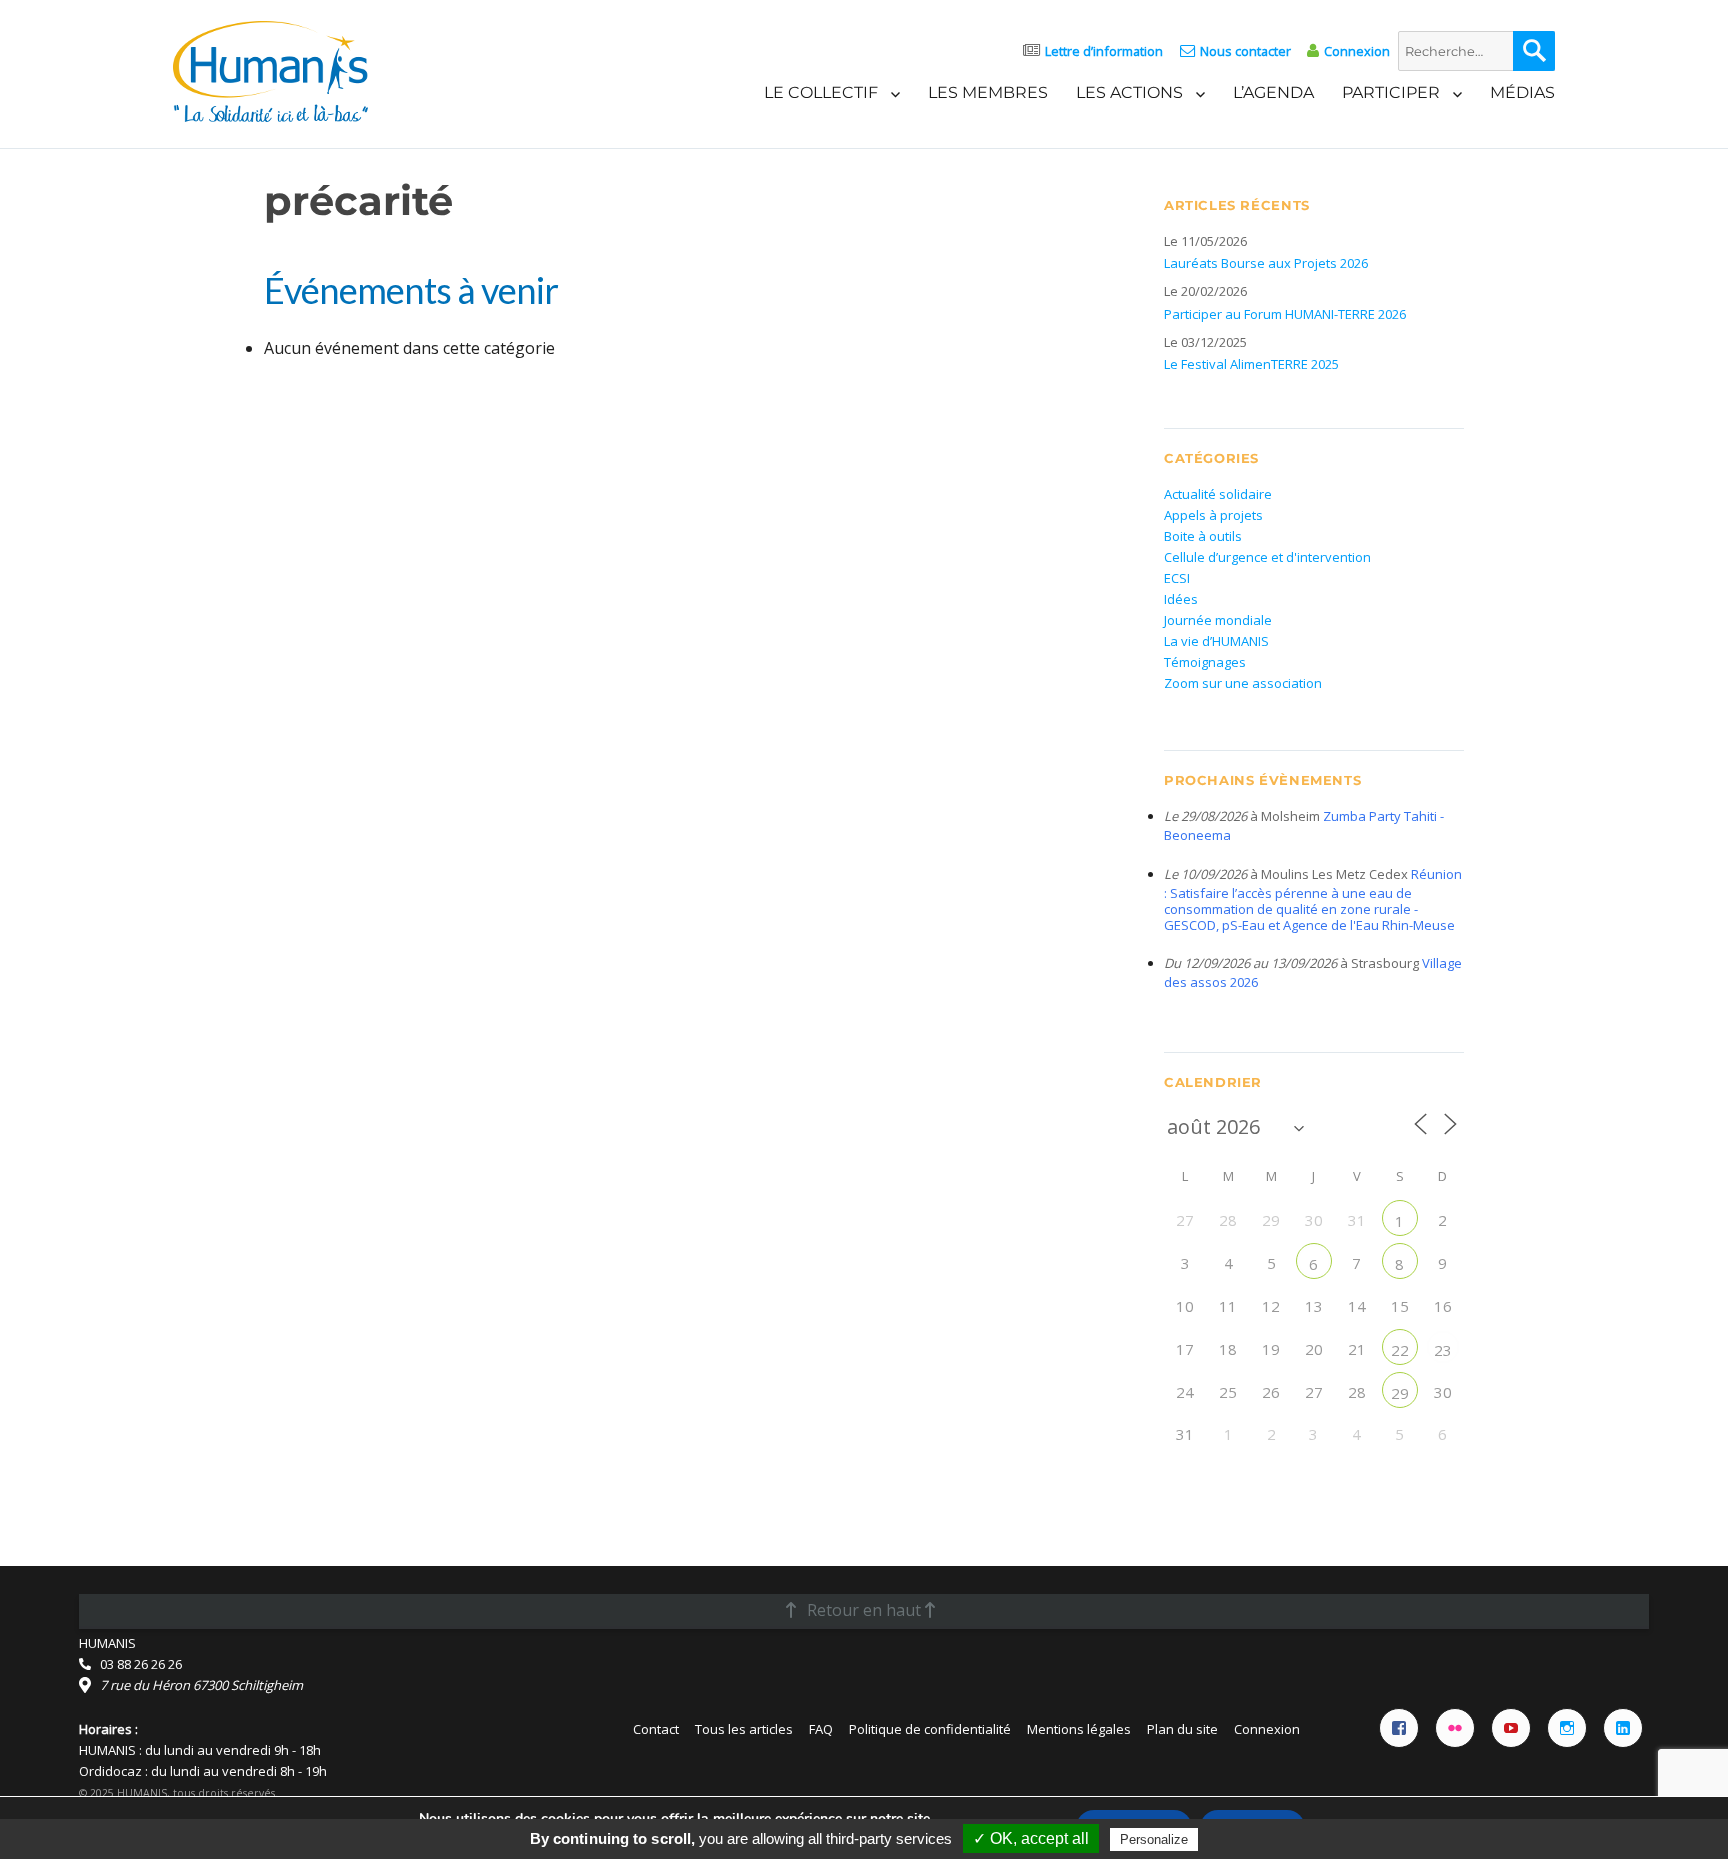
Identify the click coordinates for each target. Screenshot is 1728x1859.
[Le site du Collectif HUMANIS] (270, 70)
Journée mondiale (1218, 620)
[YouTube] (1511, 1728)
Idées (1181, 599)
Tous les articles (744, 1729)
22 (1400, 1350)
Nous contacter (1245, 51)
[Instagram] (1567, 1728)
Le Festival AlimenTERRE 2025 (1251, 364)
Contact (656, 1729)
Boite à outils (1203, 536)
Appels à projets (1213, 515)
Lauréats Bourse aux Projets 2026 (1266, 263)
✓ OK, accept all (1031, 1838)
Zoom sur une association (1243, 683)
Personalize (1154, 1839)
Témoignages (1205, 662)
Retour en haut (864, 1610)
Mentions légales (1079, 1729)
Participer (1391, 92)
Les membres (988, 92)
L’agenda (1273, 92)
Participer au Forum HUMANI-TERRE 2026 (1285, 314)
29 (1400, 1393)
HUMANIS (107, 1643)
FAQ (821, 1729)
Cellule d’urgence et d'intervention (1267, 557)
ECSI (1177, 578)
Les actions (1129, 92)
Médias (1522, 92)
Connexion (1357, 51)
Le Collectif (821, 92)
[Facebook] (1399, 1728)
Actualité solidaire (1218, 494)
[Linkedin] (1623, 1728)
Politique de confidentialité (930, 1729)
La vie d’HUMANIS (1216, 641)
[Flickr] (1455, 1728)
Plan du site (1182, 1729)
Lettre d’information (1104, 51)
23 (1443, 1350)
